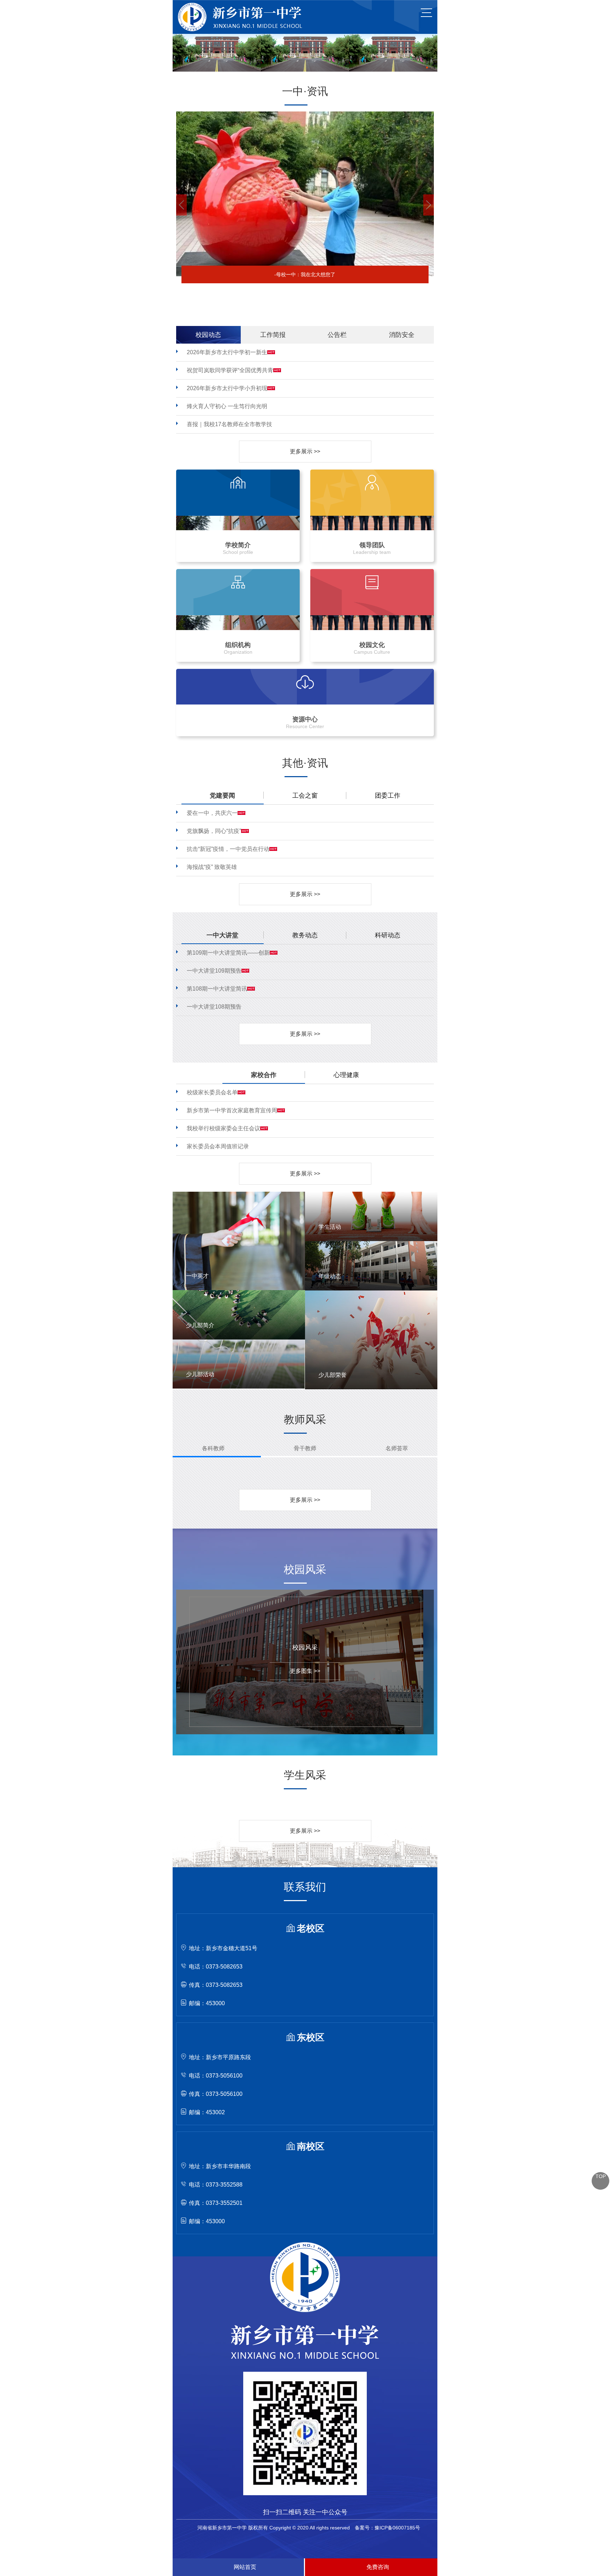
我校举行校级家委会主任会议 (223, 1128)
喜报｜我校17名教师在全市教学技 (229, 424)
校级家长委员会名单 (212, 1092)
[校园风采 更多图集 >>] (300, 1592)
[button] (181, 205)
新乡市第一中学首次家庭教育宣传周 (232, 1110)
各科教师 (213, 1448)
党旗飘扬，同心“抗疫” (214, 831)
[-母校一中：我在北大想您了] (305, 114)
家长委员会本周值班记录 (218, 1146)
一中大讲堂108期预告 (214, 1007)
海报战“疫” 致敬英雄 (212, 867)
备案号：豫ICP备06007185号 (387, 2528)
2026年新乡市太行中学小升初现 (227, 388)
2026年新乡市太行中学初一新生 (227, 352)
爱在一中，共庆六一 (212, 813)
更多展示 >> (305, 451)
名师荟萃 (397, 1448)
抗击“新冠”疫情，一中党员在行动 (228, 849)
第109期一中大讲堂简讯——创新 (228, 953)
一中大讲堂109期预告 (214, 971)
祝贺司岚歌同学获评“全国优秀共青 (230, 370)
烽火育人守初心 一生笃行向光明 (227, 406)
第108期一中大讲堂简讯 (217, 989)
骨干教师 (305, 1448)
